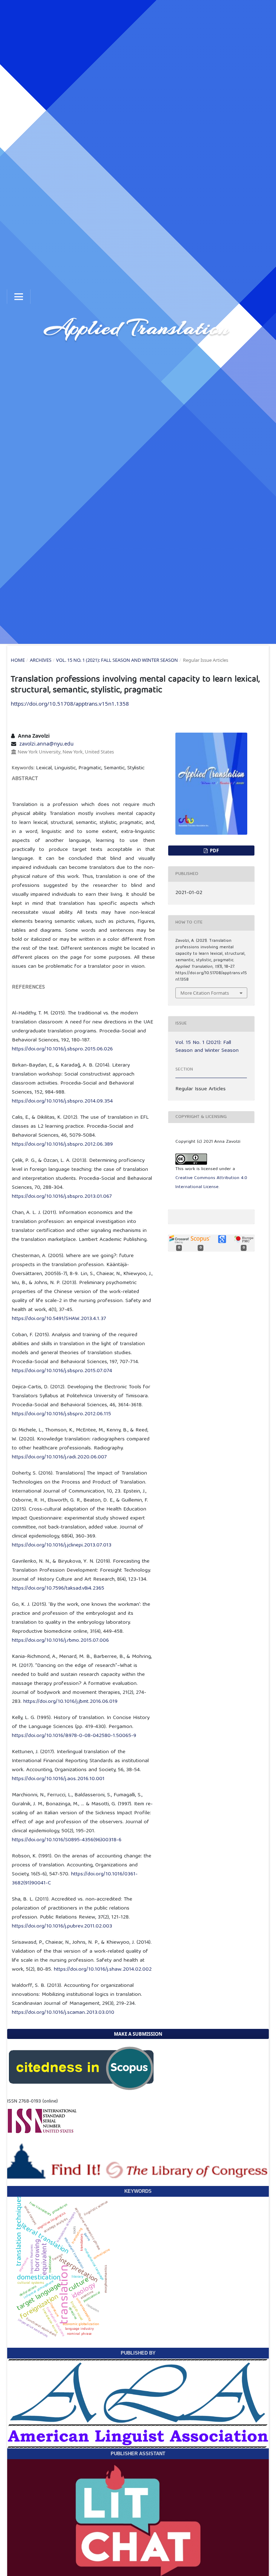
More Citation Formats (205, 993)
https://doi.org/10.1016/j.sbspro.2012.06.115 (61, 1414)
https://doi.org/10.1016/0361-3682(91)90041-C (75, 1879)
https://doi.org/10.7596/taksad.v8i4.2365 (58, 1589)
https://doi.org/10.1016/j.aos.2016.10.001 (58, 1779)
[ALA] (138, 2403)
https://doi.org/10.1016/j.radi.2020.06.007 (59, 1457)
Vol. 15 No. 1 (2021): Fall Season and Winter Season (117, 660)
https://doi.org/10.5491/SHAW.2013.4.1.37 (59, 1319)
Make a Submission (138, 2034)
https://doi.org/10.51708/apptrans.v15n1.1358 (70, 703)
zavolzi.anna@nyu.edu (47, 744)
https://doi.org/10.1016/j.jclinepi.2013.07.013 (62, 1545)
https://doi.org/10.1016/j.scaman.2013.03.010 (63, 2013)
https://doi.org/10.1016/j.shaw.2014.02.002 (103, 1970)
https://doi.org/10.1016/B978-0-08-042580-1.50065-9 (74, 1736)
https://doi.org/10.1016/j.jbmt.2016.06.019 (70, 1702)
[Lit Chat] (138, 2521)
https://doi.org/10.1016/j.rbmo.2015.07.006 (60, 1641)
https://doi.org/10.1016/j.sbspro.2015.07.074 (62, 1371)
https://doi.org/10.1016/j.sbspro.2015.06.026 (62, 1049)
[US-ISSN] (42, 2121)
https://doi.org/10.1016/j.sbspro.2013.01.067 (62, 1197)
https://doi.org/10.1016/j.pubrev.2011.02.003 (62, 1926)
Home (18, 660)
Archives (41, 660)
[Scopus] (81, 2068)
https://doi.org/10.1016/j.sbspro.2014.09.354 (62, 1101)
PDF (214, 851)
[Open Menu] (19, 297)
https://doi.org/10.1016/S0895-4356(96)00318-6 (67, 1840)
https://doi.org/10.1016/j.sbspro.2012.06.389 (62, 1145)
